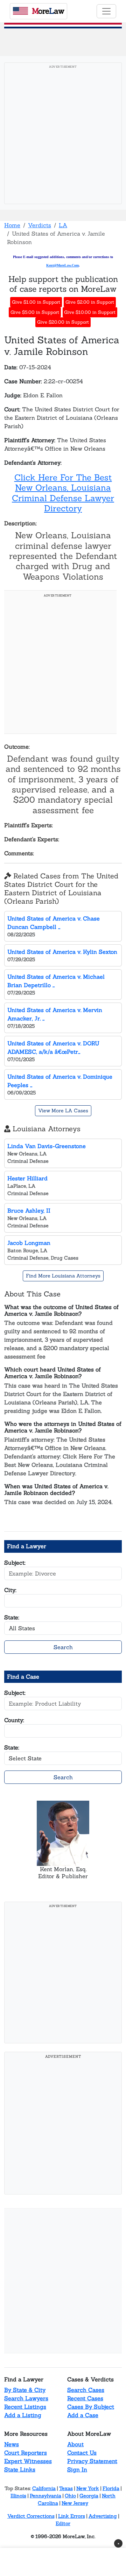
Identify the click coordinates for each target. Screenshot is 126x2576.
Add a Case (83, 2415)
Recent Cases (85, 2398)
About (75, 2444)
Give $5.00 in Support (35, 312)
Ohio (70, 2496)
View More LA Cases (63, 1111)
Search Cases (86, 2390)
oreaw (48, 11)
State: (12, 1617)
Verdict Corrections (31, 2516)
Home (12, 225)
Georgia (89, 2496)
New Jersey (75, 2503)
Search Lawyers (26, 2398)
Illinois (18, 2496)
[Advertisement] (63, 135)
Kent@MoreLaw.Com (62, 265)
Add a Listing (23, 2415)
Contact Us (82, 2453)
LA (63, 225)
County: (14, 1720)
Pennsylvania (45, 2496)
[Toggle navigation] (106, 11)
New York (88, 2488)
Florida (111, 2488)
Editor (63, 2523)
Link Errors (72, 2516)
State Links (20, 2469)
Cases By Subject (91, 2407)
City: (10, 1590)
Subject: (15, 1563)
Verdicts (40, 225)
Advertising (103, 2516)
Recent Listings (25, 2407)
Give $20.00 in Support (63, 322)
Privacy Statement (92, 2461)
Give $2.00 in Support (90, 302)
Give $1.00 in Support (36, 302)
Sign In (77, 2469)
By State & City (25, 2390)
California (44, 2488)
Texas (66, 2488)
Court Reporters (26, 2453)
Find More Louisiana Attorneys (63, 1276)
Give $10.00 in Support (90, 312)
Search (63, 1647)
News (12, 2444)
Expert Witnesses (28, 2461)
